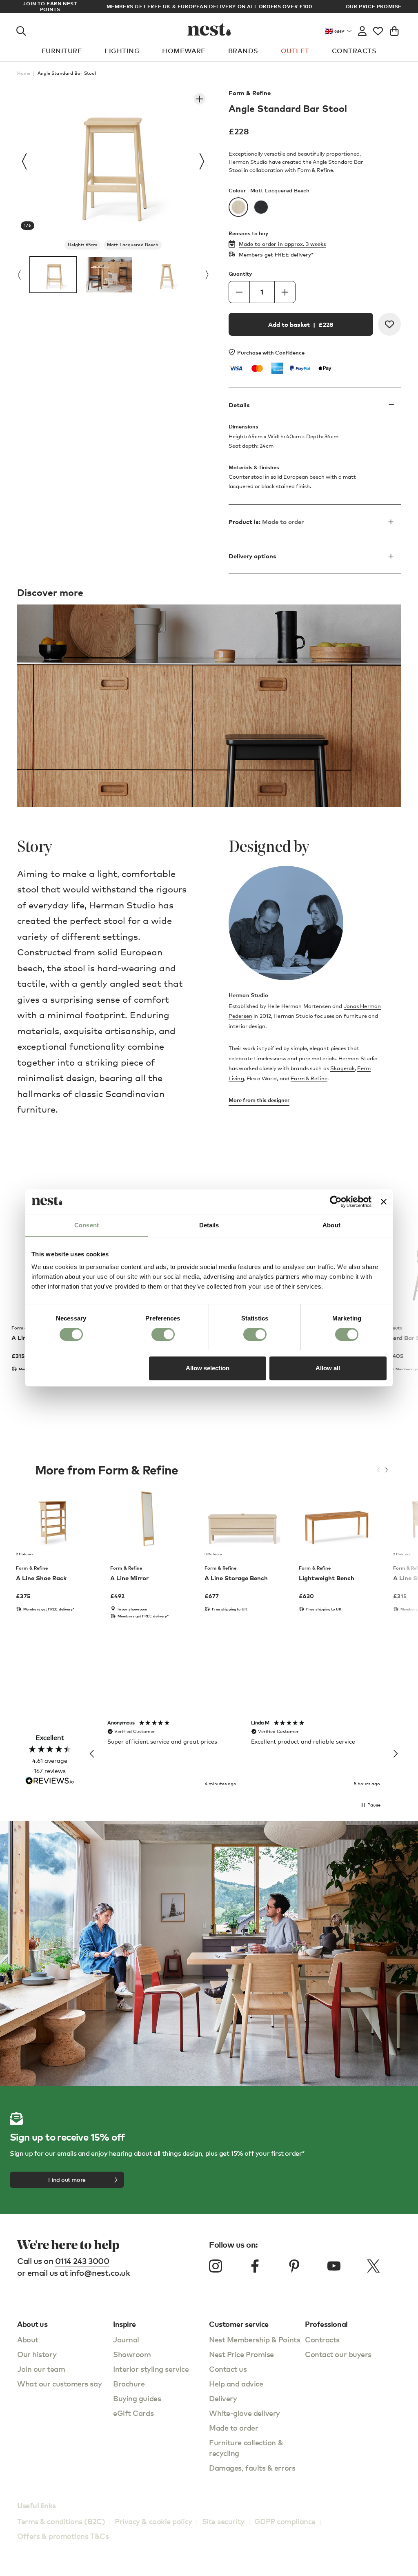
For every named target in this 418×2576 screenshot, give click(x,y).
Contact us (228, 2369)
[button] (92, 1754)
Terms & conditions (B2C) (61, 2521)
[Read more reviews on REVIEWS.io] (50, 1781)
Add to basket (301, 324)
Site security (223, 2521)
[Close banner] (384, 1202)
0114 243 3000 (82, 2261)
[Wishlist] (378, 29)
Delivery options (252, 556)
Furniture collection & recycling (246, 2448)
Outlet (295, 51)
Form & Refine (250, 93)
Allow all (328, 1368)
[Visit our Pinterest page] (294, 2266)
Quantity (240, 274)
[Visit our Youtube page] (334, 2266)
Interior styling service (151, 2369)
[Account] (362, 29)
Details (239, 405)
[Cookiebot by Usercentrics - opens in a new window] (336, 1202)
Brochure (129, 2383)
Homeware (184, 51)
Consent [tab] (87, 1225)
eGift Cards (133, 2413)
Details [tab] (209, 1225)
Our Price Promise (374, 7)
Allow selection (208, 1368)
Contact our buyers (338, 2354)
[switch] (163, 1334)
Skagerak (342, 1068)
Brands (243, 51)
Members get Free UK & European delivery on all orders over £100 (209, 6)
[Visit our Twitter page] (373, 2266)
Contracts (354, 51)
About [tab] (331, 1225)
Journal (126, 2339)
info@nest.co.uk (100, 2273)
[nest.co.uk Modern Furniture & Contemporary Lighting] (209, 29)
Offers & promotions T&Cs (63, 2536)
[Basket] (394, 29)
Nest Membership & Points (255, 2339)
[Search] (21, 29)
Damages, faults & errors (252, 2468)
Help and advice (236, 2383)
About (28, 2339)
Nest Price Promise (241, 2354)
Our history (37, 2354)
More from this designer (259, 1100)
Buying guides (137, 2398)
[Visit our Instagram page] (216, 2266)
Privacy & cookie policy (153, 2521)
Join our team (41, 2369)
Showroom (132, 2354)
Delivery (223, 2398)
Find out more (67, 2180)
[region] (244, 1754)
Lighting (122, 51)
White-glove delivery (245, 2413)
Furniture (62, 51)
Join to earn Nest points (50, 7)
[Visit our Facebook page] (255, 2266)
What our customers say (59, 2383)
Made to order (233, 2428)
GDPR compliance (285, 2521)
